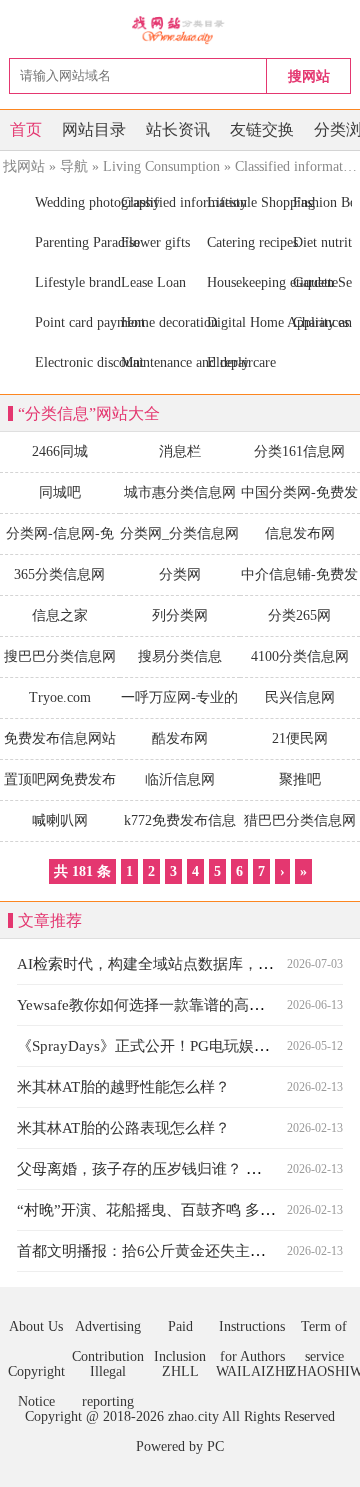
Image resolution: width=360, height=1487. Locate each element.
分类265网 (299, 615)
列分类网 (180, 615)
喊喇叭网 (60, 820)
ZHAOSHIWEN (324, 1371)
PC (215, 1446)
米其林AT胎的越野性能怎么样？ (123, 1087)
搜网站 (309, 76)
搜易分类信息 (180, 656)
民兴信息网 (300, 697)
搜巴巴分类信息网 (60, 656)
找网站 (24, 166)
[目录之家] (180, 29)
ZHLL (180, 1371)
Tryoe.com (60, 697)
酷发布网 (180, 738)
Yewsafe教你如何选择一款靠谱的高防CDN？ (164, 1005)
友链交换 (262, 129)
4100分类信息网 (300, 656)
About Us (36, 1326)
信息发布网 (300, 533)
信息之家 (60, 615)
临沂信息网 (180, 779)
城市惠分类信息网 (180, 492)
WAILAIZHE (252, 1371)
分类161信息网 (299, 451)
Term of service (324, 1330)
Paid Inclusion (180, 1330)
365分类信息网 (59, 574)
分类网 (180, 574)
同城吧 (60, 492)
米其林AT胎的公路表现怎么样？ (123, 1128)
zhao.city (193, 1416)
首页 (26, 129)
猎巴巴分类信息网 (300, 820)
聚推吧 (300, 779)
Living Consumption (161, 166)
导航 (74, 166)
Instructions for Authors (252, 1330)
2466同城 (60, 451)
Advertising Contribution (108, 1330)
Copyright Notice (36, 1375)
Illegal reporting (108, 1375)
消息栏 (180, 451)
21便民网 (300, 738)
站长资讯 (178, 129)
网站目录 (94, 129)
